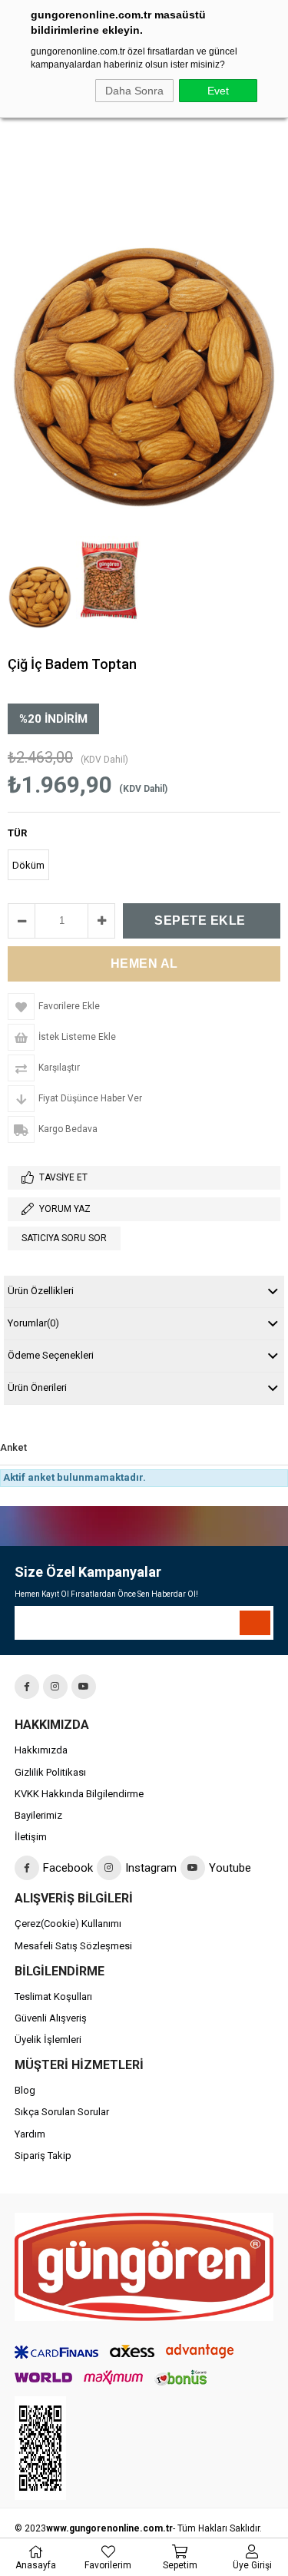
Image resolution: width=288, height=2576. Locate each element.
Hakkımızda (41, 1750)
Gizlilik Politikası (50, 1772)
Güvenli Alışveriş (51, 2018)
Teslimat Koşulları (53, 1997)
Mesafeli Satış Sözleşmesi (73, 1946)
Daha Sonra (134, 91)
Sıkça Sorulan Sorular (62, 2112)
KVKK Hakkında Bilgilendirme (79, 1794)
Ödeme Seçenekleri (51, 1355)
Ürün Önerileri (37, 1387)
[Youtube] (84, 1687)
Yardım (30, 2134)
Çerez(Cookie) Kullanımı (68, 1924)
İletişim (31, 1837)
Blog (25, 2090)
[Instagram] (55, 1687)
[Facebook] (27, 1687)
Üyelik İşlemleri (48, 2040)
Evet (218, 91)
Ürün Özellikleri (41, 1291)
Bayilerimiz (38, 1815)
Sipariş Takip (43, 2155)
